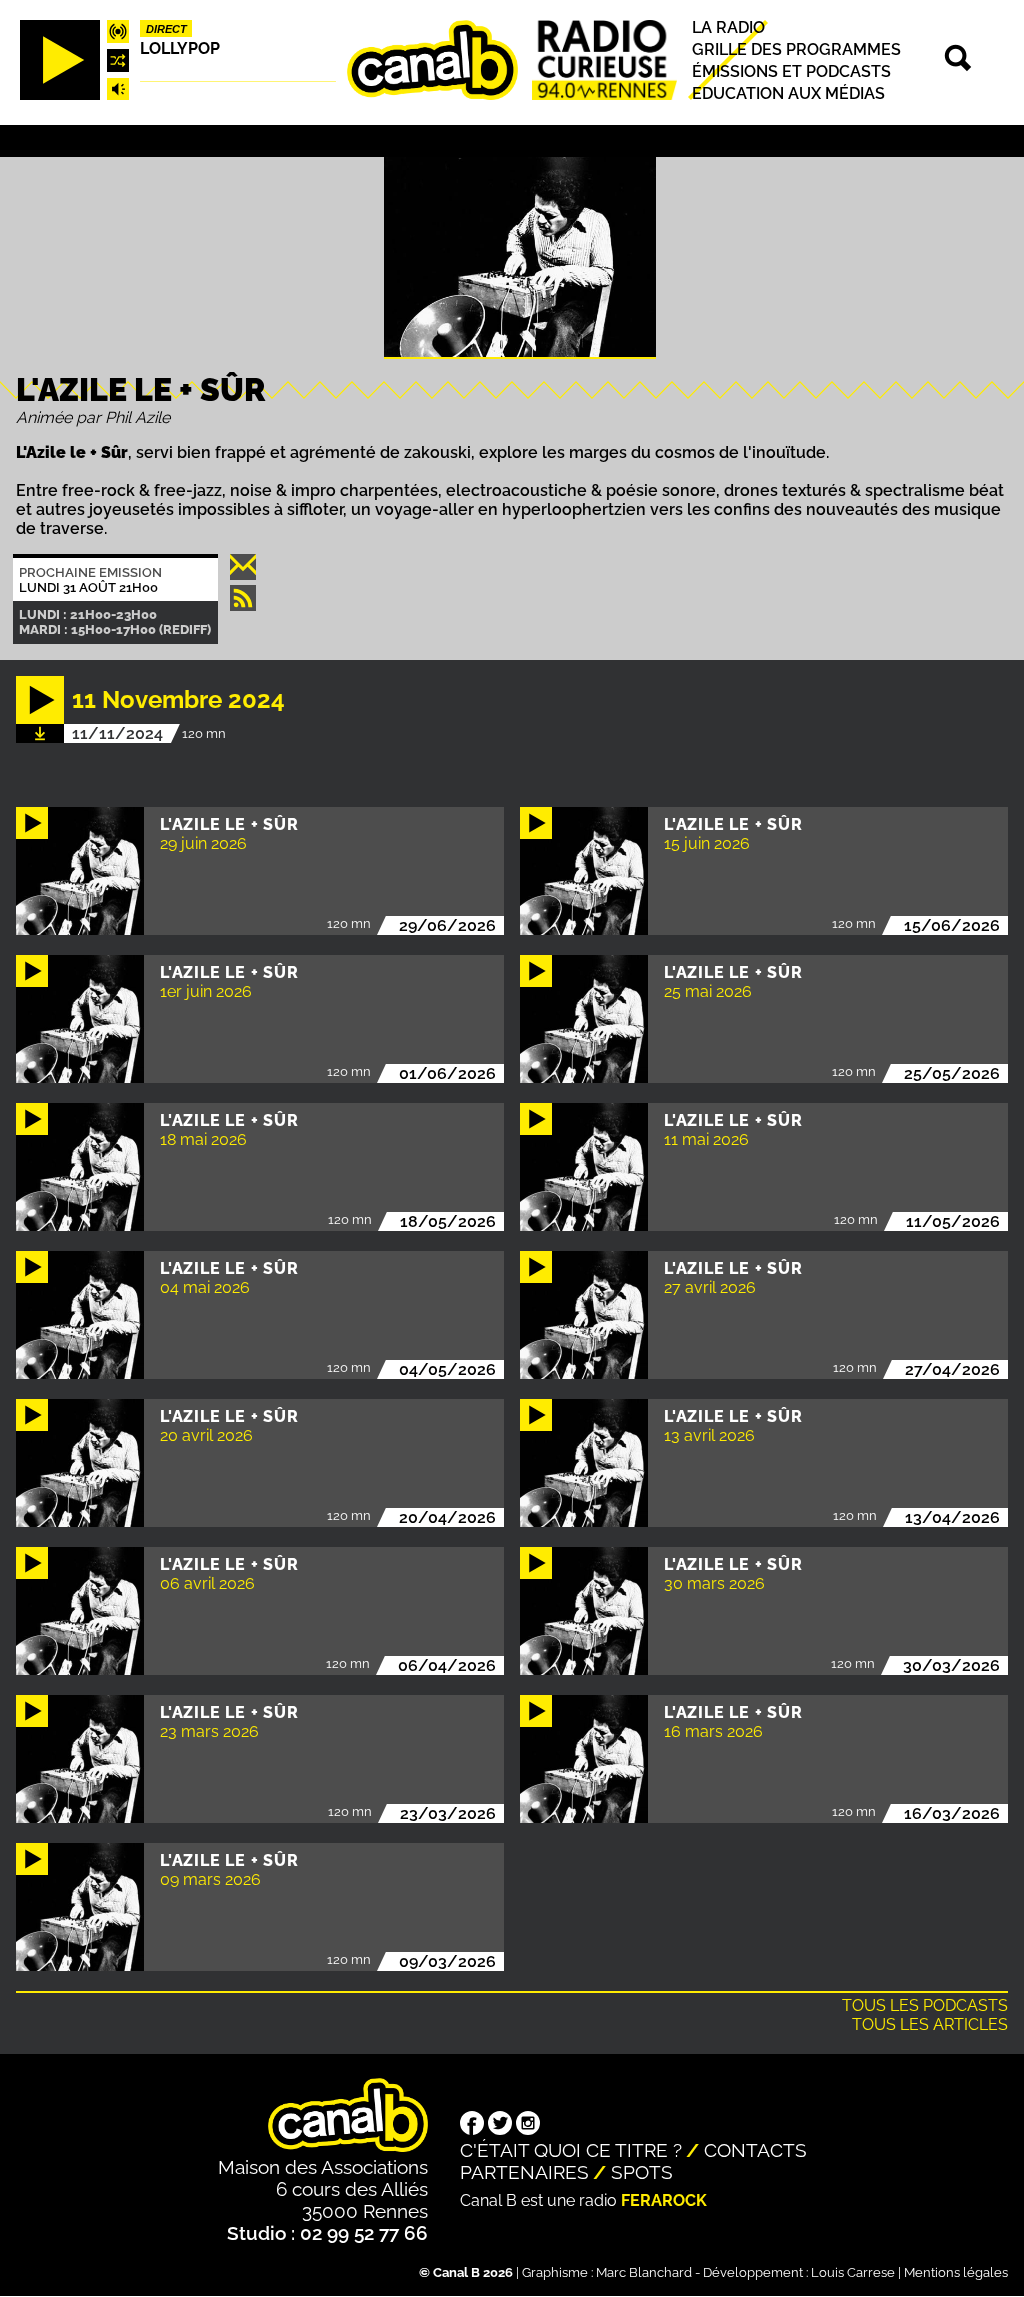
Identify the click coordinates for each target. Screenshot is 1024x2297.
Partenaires (524, 2172)
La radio (728, 27)
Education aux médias (788, 93)
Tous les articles (930, 2024)
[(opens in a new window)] (472, 2125)
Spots (642, 2172)
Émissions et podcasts (791, 71)
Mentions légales (956, 2272)
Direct (166, 29)
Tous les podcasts (925, 2005)
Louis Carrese (853, 2272)
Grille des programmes (796, 49)
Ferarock (664, 2200)
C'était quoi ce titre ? (571, 2150)
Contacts (755, 2150)
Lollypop (180, 48)
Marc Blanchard (644, 2272)
